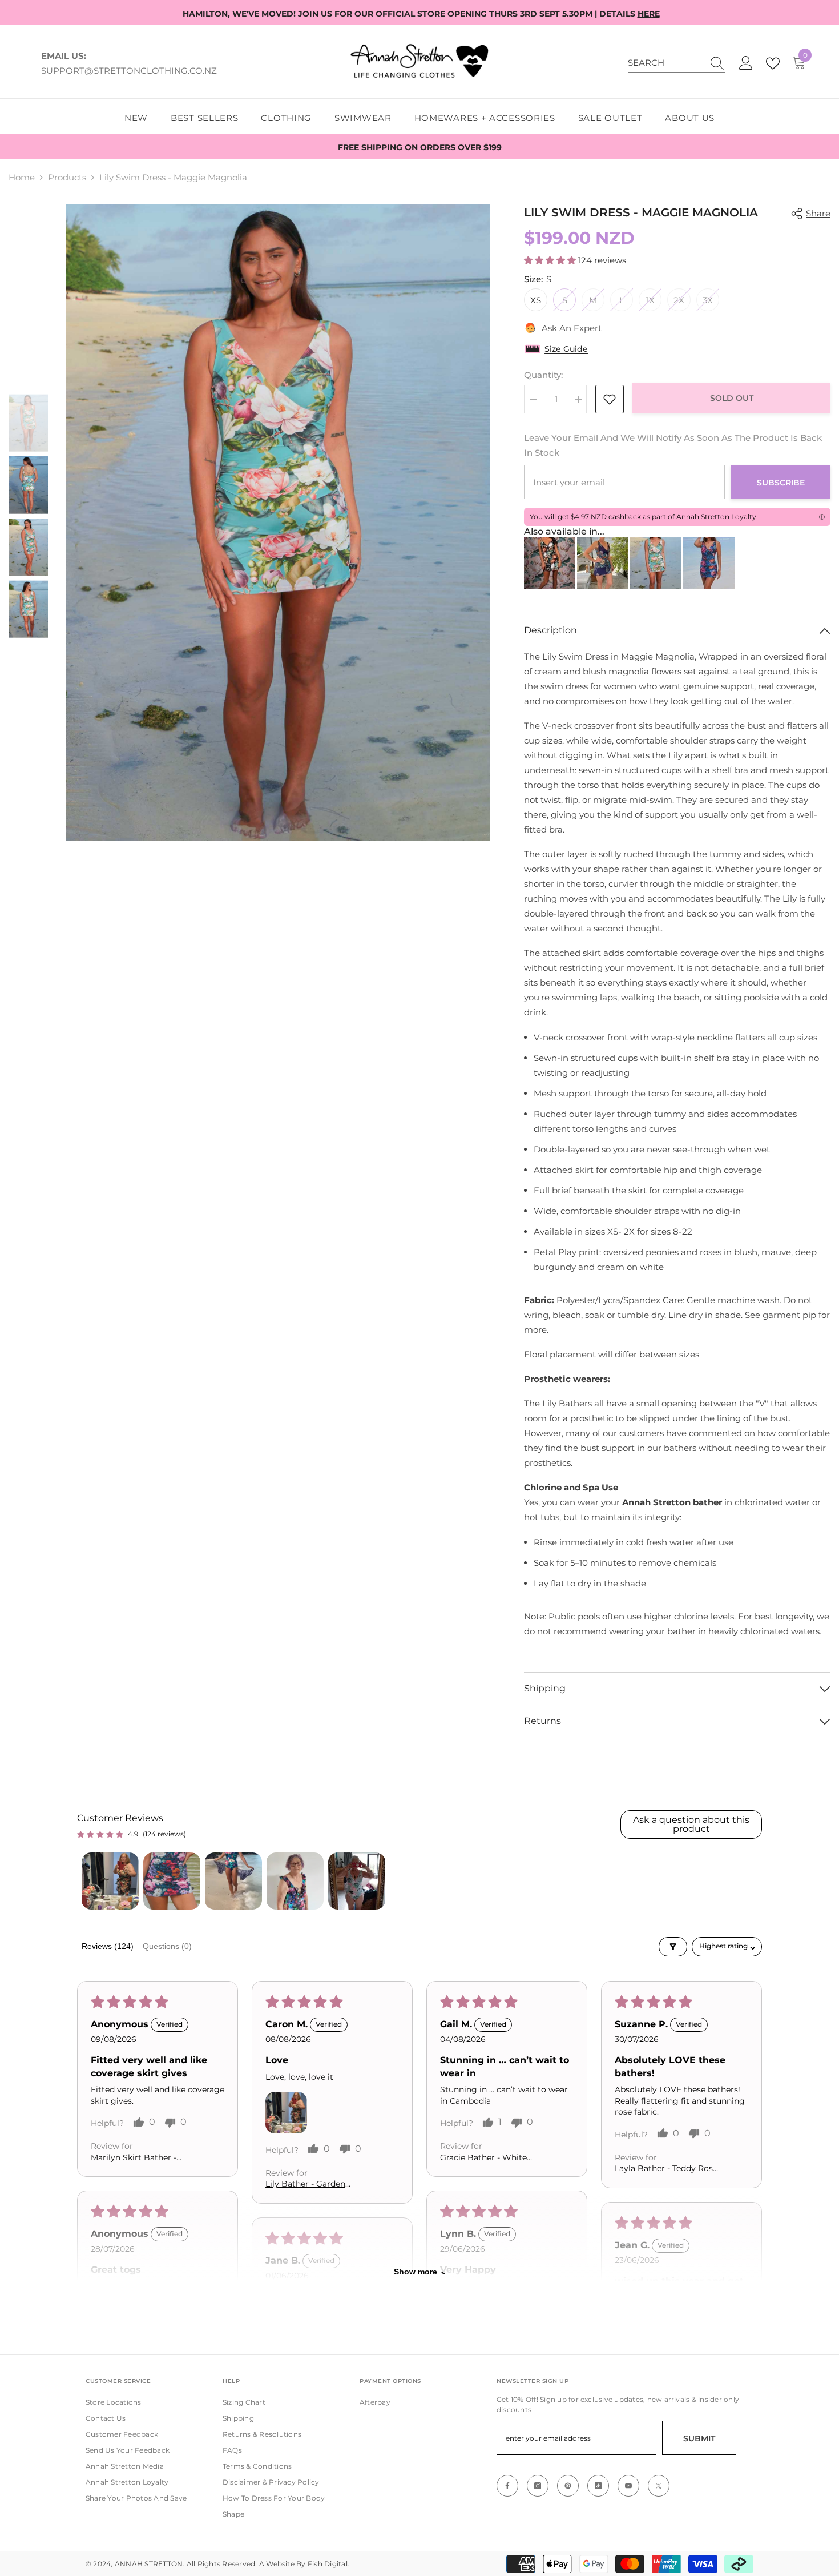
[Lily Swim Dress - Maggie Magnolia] (656, 563)
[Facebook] (507, 2486)
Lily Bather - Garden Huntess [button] (305, 2185)
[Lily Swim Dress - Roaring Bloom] (709, 563)
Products (67, 177)
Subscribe (781, 483)
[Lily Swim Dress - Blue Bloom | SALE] (550, 563)
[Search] (676, 63)
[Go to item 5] (357, 1881)
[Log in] (746, 63)
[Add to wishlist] (610, 399)
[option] (278, 523)
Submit (699, 2438)
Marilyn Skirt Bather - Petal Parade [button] (134, 2158)
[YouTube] (628, 2486)
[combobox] (665, 63)
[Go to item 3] (233, 1881)
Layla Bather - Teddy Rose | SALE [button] (666, 2169)
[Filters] (673, 1947)
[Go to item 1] (110, 1881)
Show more (416, 2272)
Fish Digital (328, 2564)
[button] (551, 260)
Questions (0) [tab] (167, 1946)
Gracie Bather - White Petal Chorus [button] (483, 2158)
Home (22, 177)
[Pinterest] (568, 2486)
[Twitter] (659, 2486)
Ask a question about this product (691, 1824)
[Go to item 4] (295, 1881)
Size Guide (566, 349)
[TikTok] (598, 2486)
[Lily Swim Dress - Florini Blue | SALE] (603, 563)
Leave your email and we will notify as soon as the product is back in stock (673, 445)
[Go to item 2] (172, 1881)
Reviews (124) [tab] (108, 1946)
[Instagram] (538, 2486)
